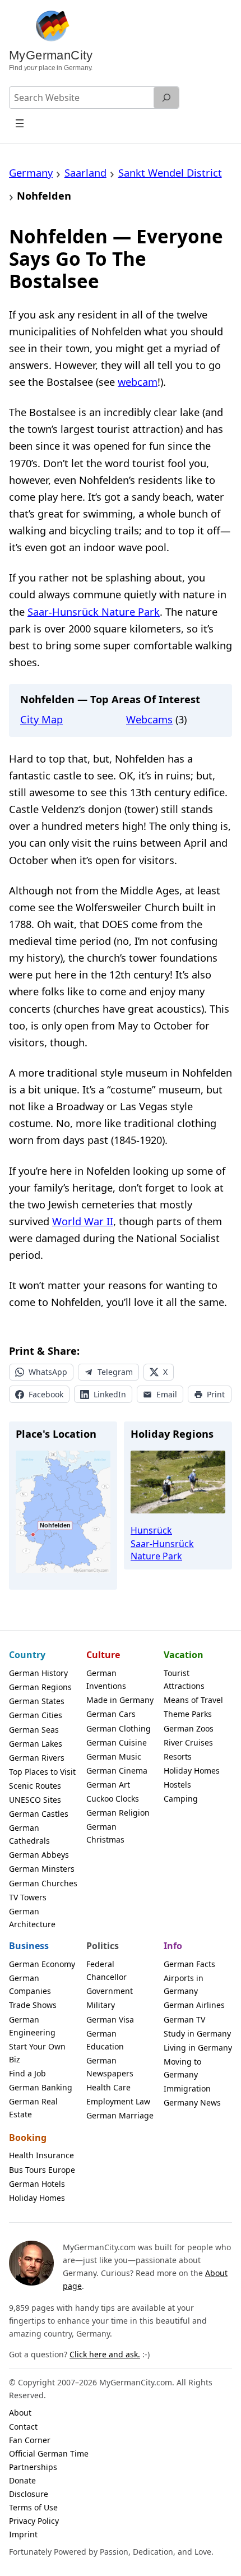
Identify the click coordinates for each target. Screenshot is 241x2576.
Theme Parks (188, 1714)
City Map (41, 719)
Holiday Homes (192, 1771)
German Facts (189, 1964)
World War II (83, 1221)
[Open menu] (20, 123)
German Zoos (189, 1728)
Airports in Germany (184, 1984)
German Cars (111, 1714)
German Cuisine (117, 1742)
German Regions (40, 1687)
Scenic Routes (35, 1786)
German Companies (30, 1984)
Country (27, 1655)
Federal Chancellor (106, 1970)
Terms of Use (33, 2507)
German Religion (118, 1813)
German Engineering (32, 2026)
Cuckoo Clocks (113, 1799)
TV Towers (28, 1897)
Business (29, 1946)
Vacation (184, 1655)
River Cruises (188, 1742)
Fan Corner (30, 2440)
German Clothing (119, 1728)
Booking (28, 2138)
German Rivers (37, 1758)
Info (173, 1946)
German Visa (110, 2019)
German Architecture (32, 1918)
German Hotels (37, 2184)
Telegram (115, 1372)
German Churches (43, 1883)
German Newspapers (110, 2067)
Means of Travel (193, 1700)
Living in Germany (198, 2048)
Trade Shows (33, 2005)
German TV (184, 2019)
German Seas (34, 1730)
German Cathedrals (29, 1834)
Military (101, 2005)
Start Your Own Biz (37, 2053)
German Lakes (36, 1744)
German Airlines (194, 2005)
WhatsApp (48, 1372)
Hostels (177, 1785)
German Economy (42, 1964)
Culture (103, 1655)
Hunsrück (151, 1530)
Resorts (178, 1756)
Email (167, 1394)
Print (216, 1394)
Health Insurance (41, 2155)
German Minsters (42, 1869)
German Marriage (120, 2115)
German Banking (41, 2087)
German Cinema (117, 1771)
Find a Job (27, 2073)
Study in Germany (197, 2033)
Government (110, 1991)
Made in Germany (120, 1700)
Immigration (187, 2088)
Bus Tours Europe (42, 2170)
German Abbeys (39, 1855)
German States (37, 1701)
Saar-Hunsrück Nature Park (94, 611)
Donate (22, 2480)
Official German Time (49, 2453)
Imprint (23, 2534)
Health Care (108, 2087)
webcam (138, 382)
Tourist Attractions (184, 1679)
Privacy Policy (34, 2521)
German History (38, 1673)
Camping (181, 1799)
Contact (23, 2427)
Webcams (149, 719)
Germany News (192, 2102)
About (20, 2413)
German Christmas (105, 1833)
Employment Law (118, 2101)
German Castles (39, 1814)
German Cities (36, 1715)
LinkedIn (110, 1394)
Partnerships (33, 2467)
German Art (108, 1785)
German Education (105, 2040)
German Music (114, 1756)
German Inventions (106, 1679)
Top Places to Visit (42, 1772)
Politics (103, 1946)
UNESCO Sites (35, 1800)
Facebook (46, 1394)
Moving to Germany (182, 2068)
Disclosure (29, 2494)
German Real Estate (33, 2108)
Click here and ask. (105, 2354)
